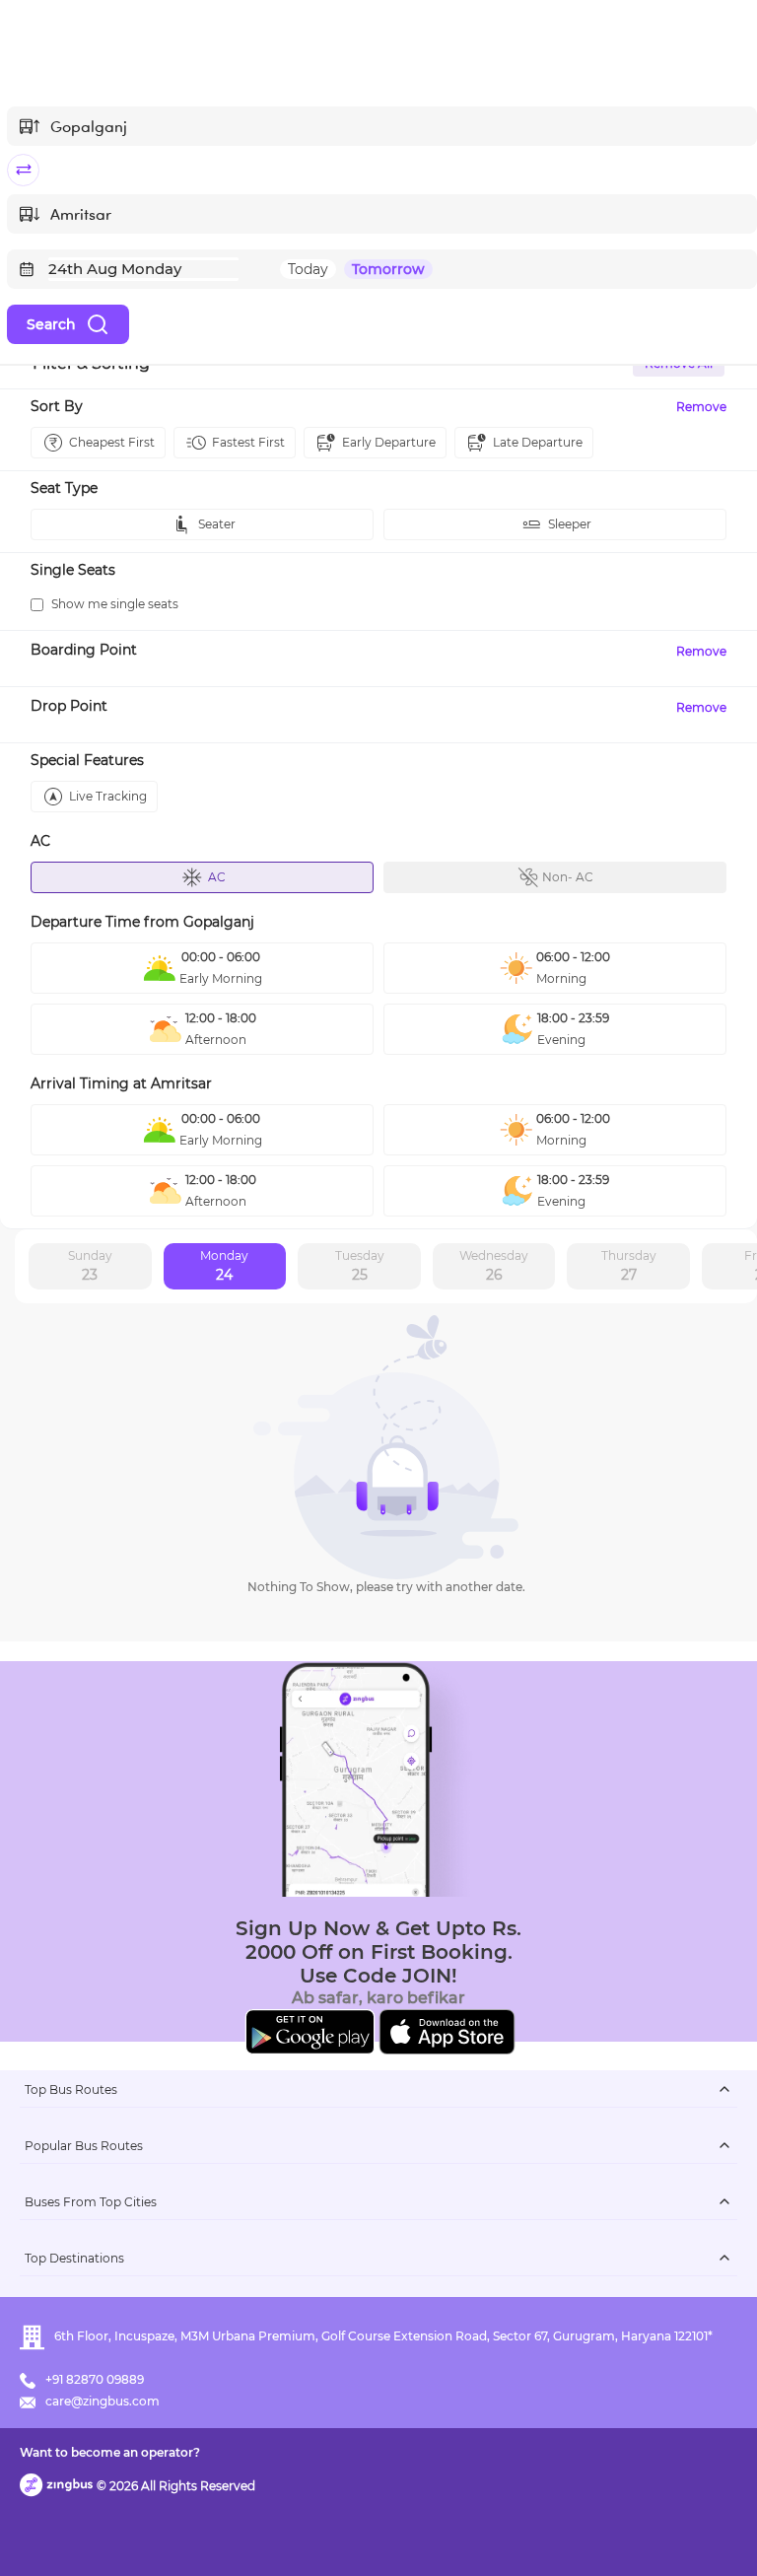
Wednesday (494, 1266)
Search (51, 324)
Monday (224, 1266)
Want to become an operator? (110, 2452)
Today (308, 269)
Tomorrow (388, 269)
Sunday (90, 1266)
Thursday (629, 1266)
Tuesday (360, 1266)
